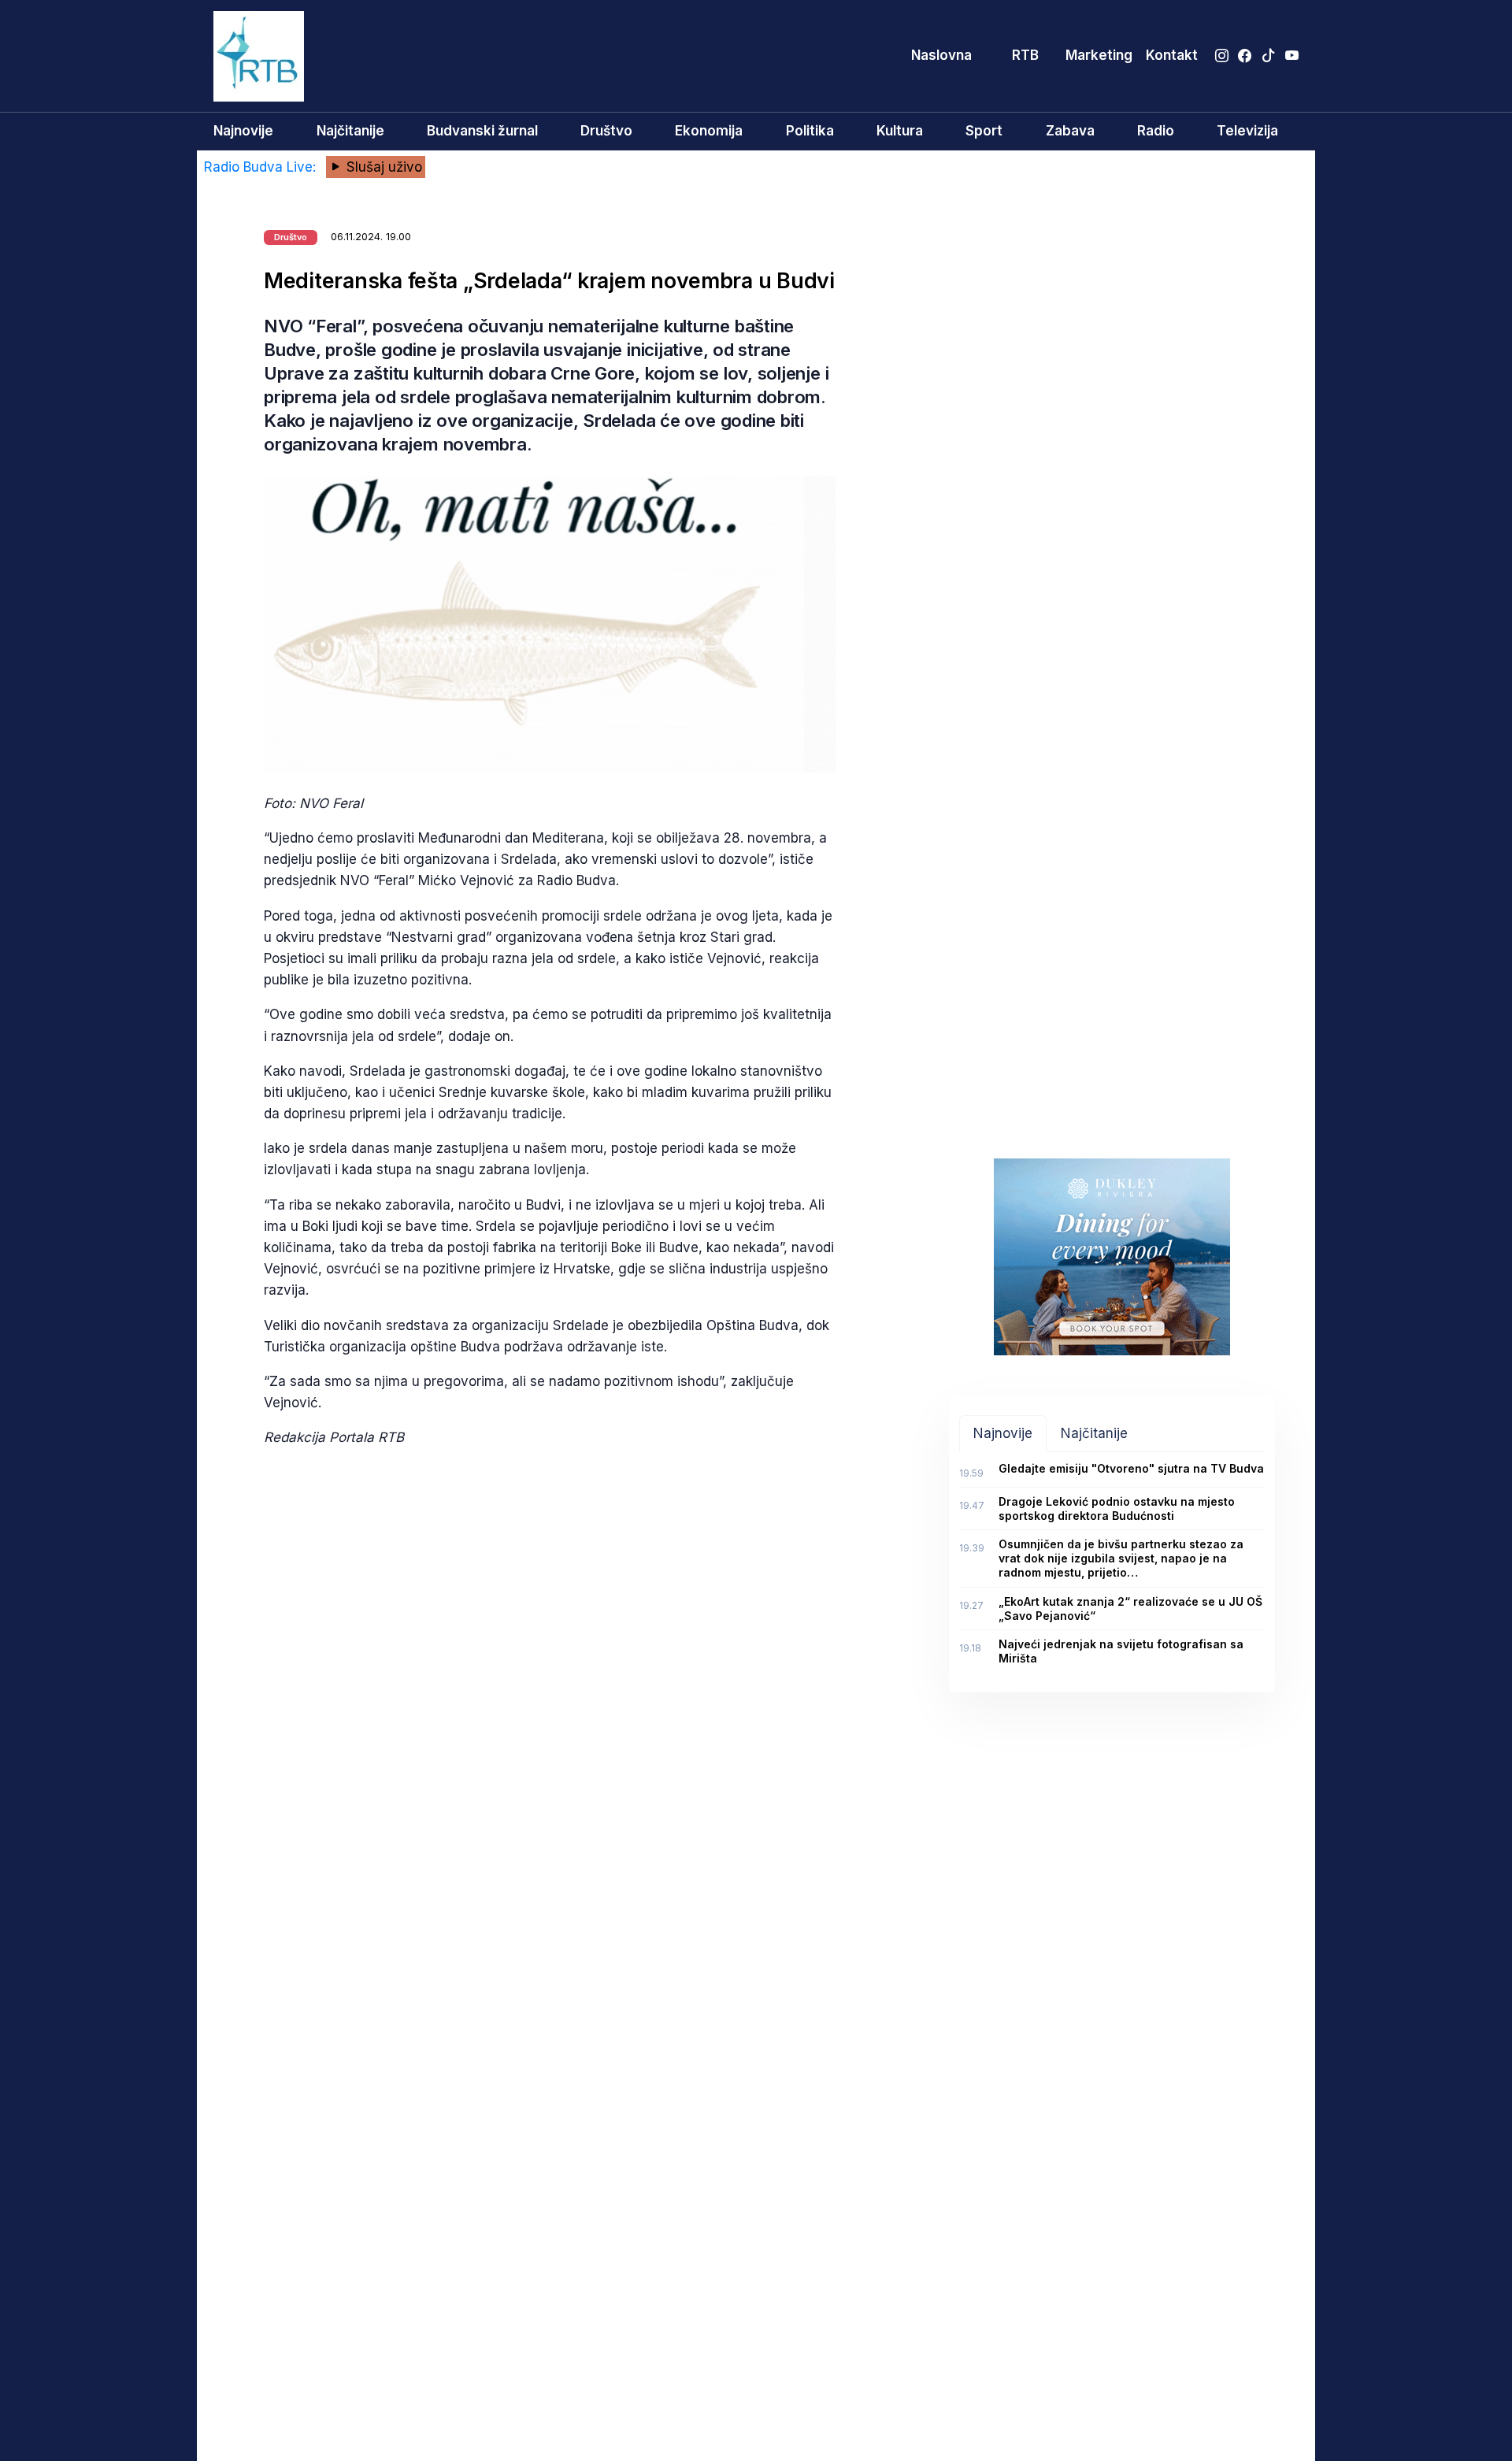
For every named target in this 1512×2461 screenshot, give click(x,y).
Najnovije (243, 131)
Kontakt (1172, 55)
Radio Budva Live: (262, 167)
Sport (984, 131)
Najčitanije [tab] (1094, 1433)
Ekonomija (709, 131)
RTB (1025, 55)
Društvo (606, 131)
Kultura (900, 131)
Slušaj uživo (382, 167)
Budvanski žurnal (482, 131)
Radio (1156, 131)
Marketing (1099, 55)
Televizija (1247, 131)
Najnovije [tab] (1003, 1433)
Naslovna (941, 55)
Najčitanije (350, 131)
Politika (810, 131)
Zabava (1070, 131)
